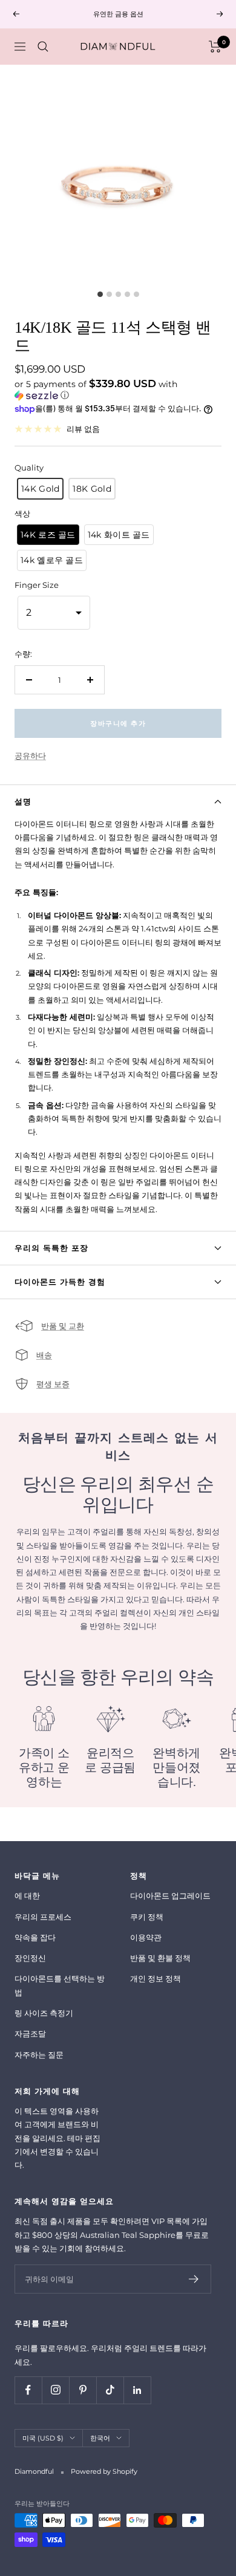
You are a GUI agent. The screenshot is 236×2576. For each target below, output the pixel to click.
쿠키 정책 (147, 1917)
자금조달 (30, 2033)
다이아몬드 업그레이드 (170, 1896)
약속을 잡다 (35, 1937)
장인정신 (30, 1958)
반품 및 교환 (63, 1326)
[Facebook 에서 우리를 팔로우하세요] (28, 2390)
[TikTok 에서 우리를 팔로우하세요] (110, 2390)
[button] (118, 390)
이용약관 (146, 1937)
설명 (23, 801)
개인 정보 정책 (156, 1978)
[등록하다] (194, 2279)
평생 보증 (53, 1384)
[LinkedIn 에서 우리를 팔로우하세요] (137, 2390)
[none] (40, 489)
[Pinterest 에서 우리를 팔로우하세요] (83, 2390)
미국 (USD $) (43, 2438)
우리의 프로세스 (43, 1917)
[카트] (215, 47)
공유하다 (30, 755)
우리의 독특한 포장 (51, 1248)
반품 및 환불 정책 (160, 1958)
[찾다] (43, 47)
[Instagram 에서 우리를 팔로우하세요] (55, 2390)
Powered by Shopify (104, 2471)
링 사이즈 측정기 (44, 2013)
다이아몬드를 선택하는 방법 (60, 1985)
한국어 (100, 2438)
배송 (44, 1355)
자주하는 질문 (39, 2055)
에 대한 (27, 1896)
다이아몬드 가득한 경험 (60, 1282)
